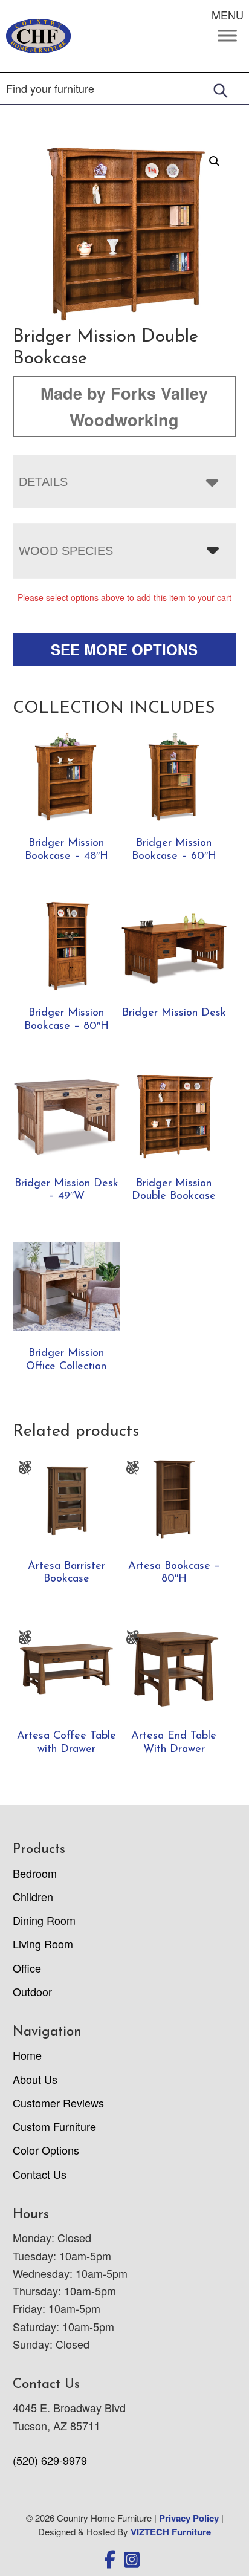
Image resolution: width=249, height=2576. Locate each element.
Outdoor (32, 1991)
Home (27, 2055)
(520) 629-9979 (50, 2460)
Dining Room (44, 1920)
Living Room (43, 1944)
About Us (35, 2079)
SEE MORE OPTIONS (124, 649)
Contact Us (40, 2174)
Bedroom (35, 1873)
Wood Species (66, 551)
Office (27, 1968)
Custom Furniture (54, 2126)
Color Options (46, 2150)
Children (33, 1896)
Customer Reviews (58, 2103)
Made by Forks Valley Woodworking (124, 406)
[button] (215, 161)
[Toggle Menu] (227, 36)
